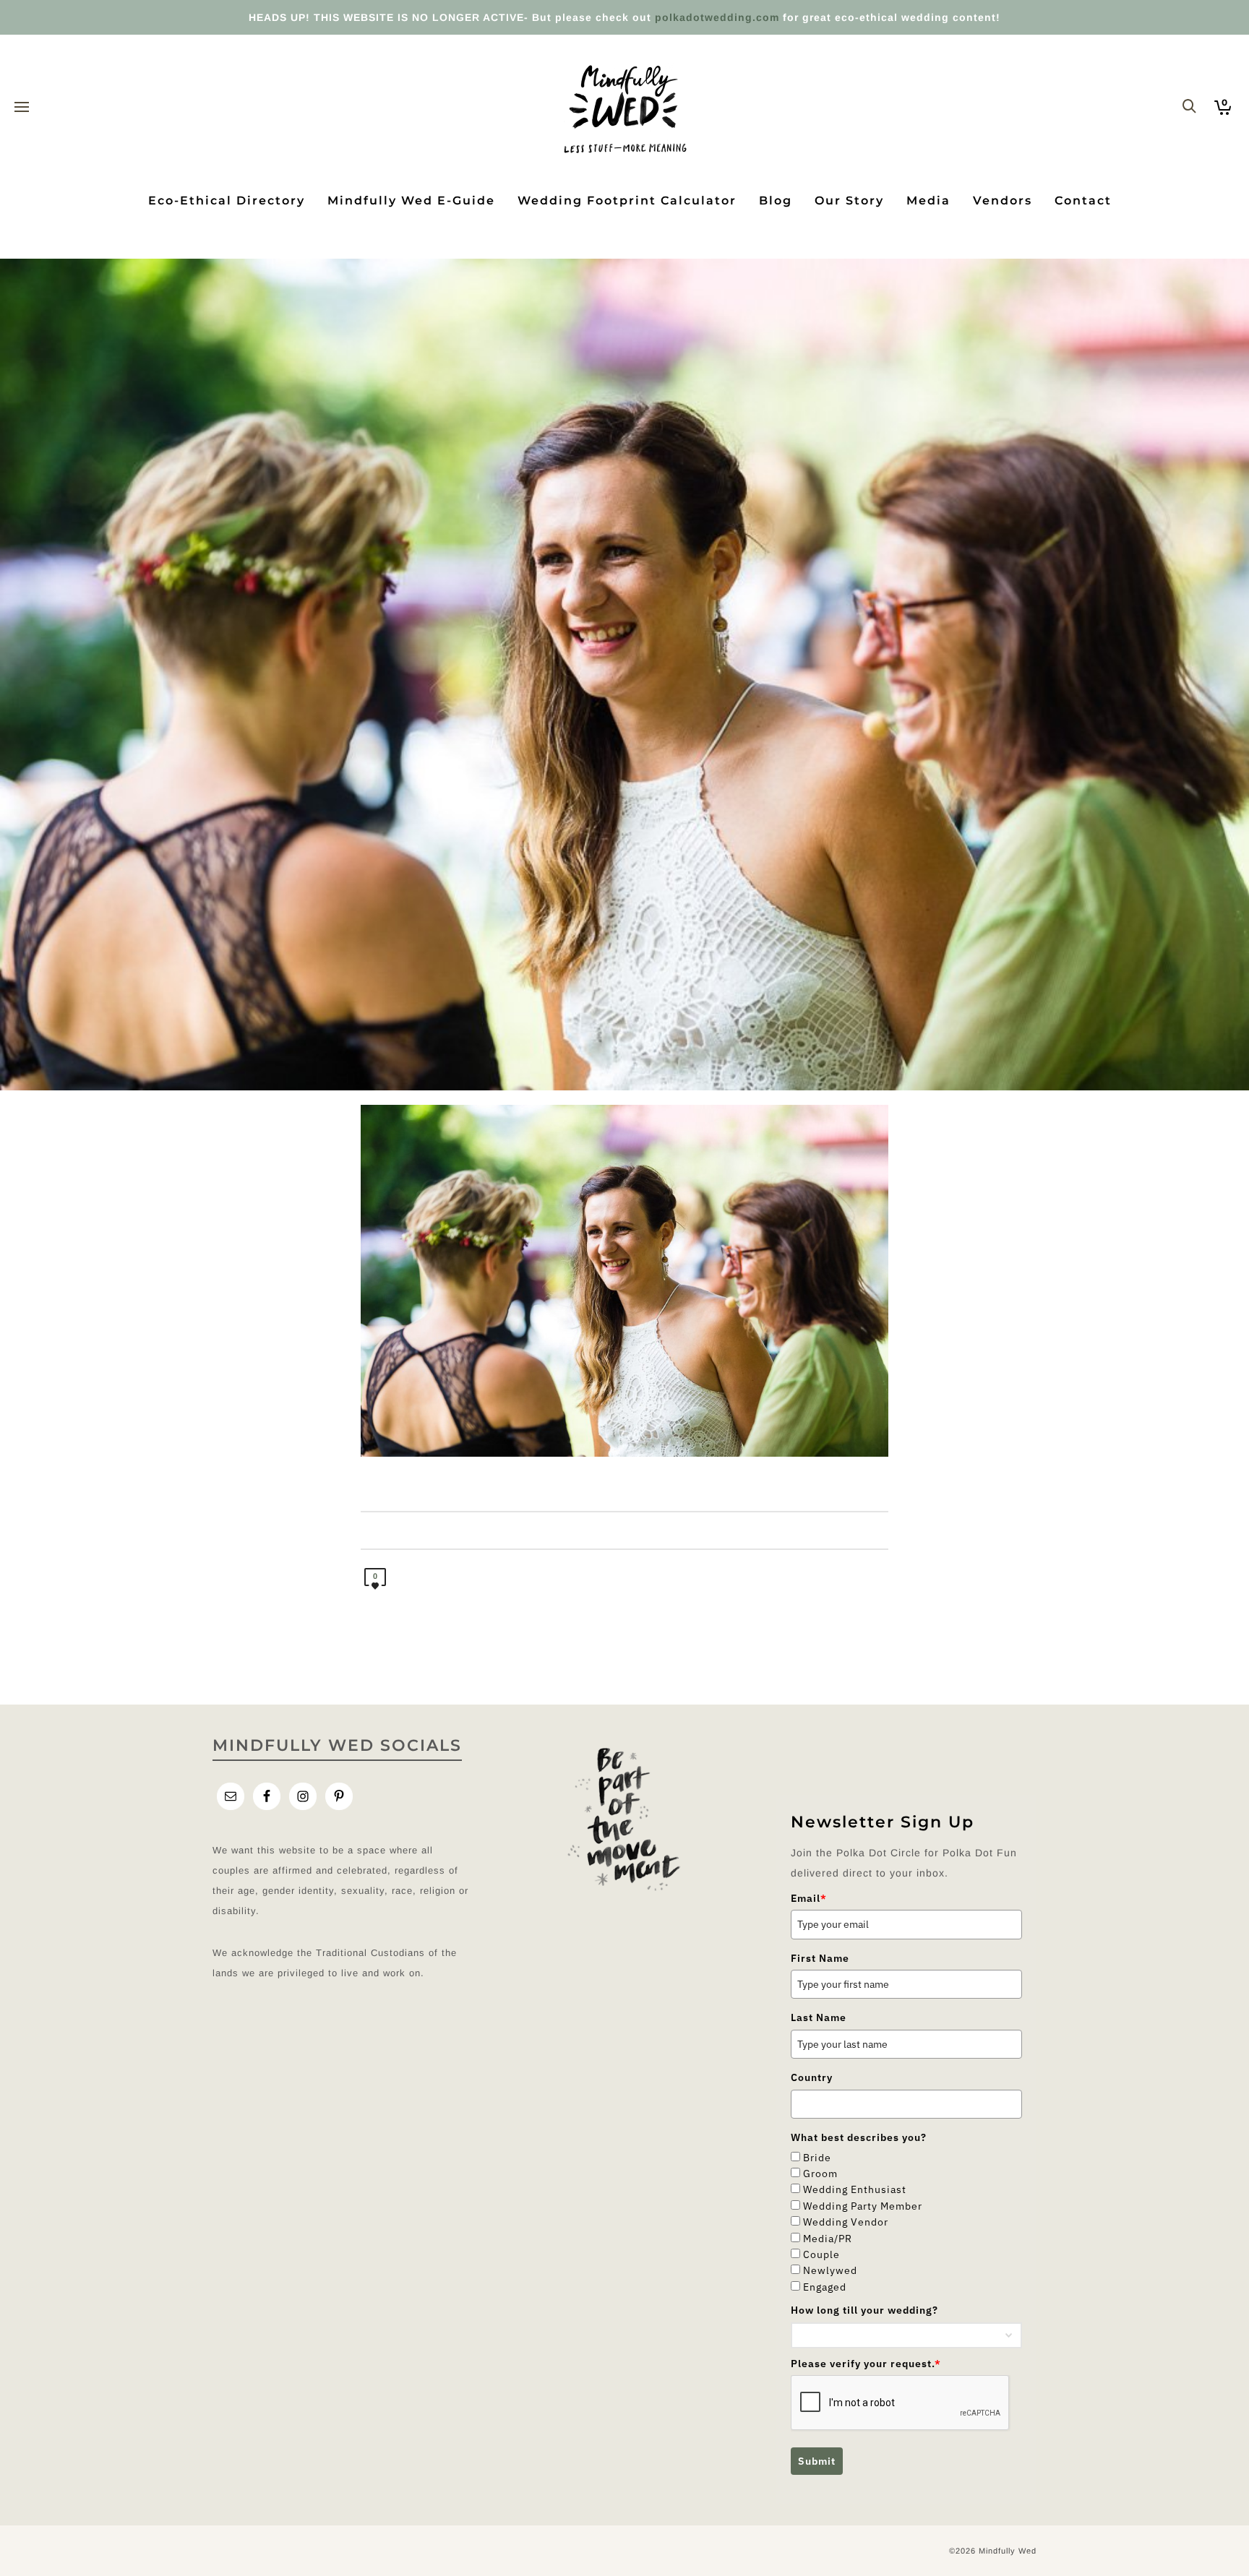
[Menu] (22, 108)
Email (809, 1898)
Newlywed (830, 2270)
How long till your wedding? (864, 2310)
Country (812, 2077)
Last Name (819, 2017)
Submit (817, 2461)
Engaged (825, 2287)
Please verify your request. (866, 2364)
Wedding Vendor (846, 2222)
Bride (817, 2158)
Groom (820, 2174)
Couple (821, 2254)
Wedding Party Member (863, 2206)
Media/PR (828, 2239)
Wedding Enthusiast (855, 2189)
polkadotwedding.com (717, 17)
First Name (820, 1958)
